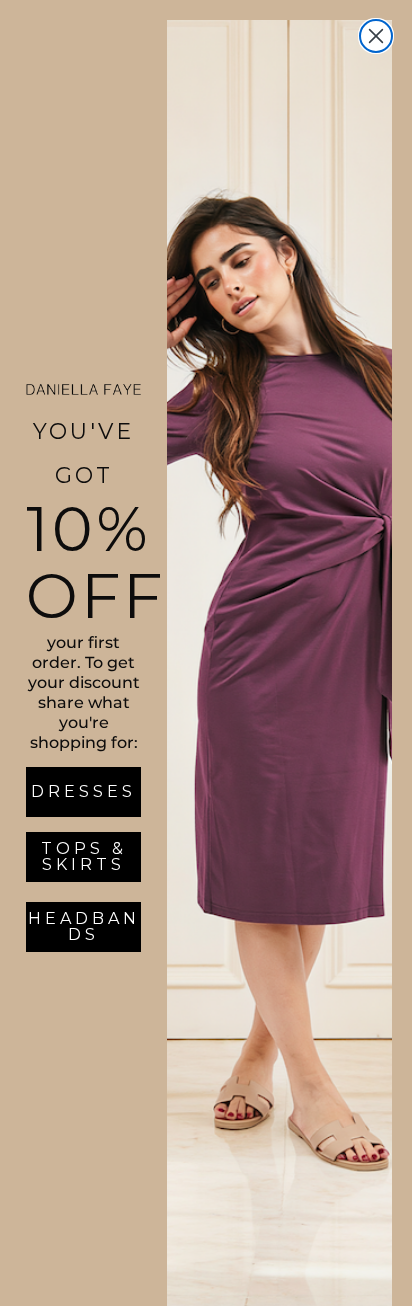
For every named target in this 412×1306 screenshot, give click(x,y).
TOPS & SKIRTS (84, 856)
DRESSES (83, 791)
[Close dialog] (376, 36)
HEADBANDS (84, 926)
